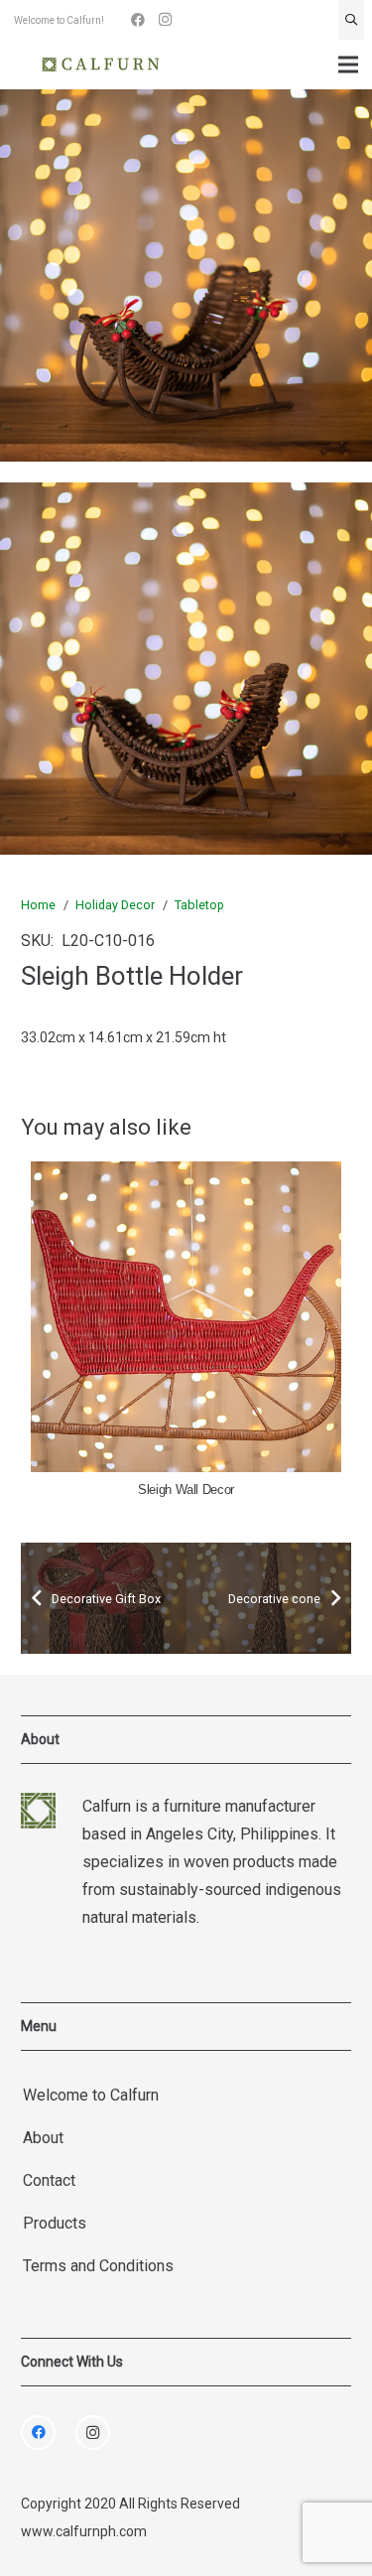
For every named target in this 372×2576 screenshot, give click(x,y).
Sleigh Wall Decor (169, 1490)
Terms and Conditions (98, 2266)
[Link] (101, 65)
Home (38, 905)
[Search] (351, 20)
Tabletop (199, 905)
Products (55, 2223)
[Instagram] (166, 20)
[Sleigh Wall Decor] (169, 1317)
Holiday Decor (115, 905)
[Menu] (348, 65)
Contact (49, 2180)
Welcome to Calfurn (91, 2095)
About (43, 2138)
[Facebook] (138, 20)
